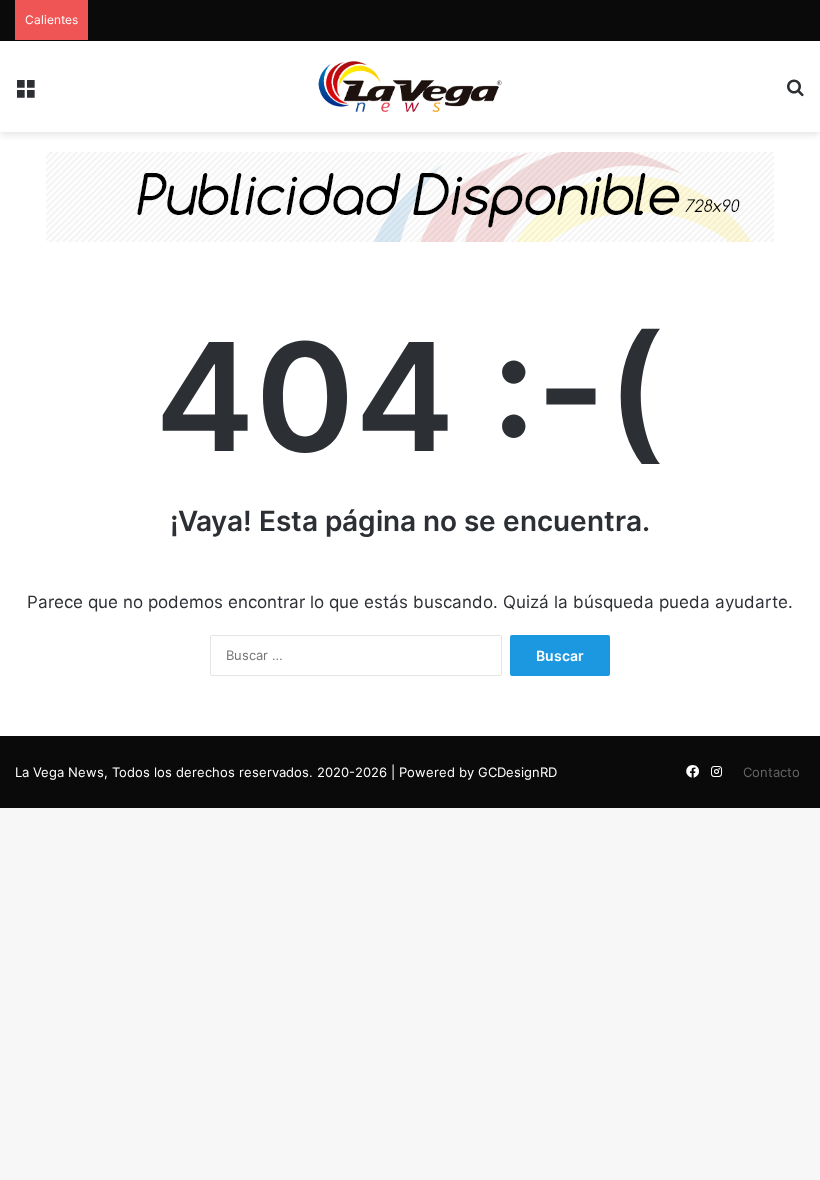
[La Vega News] (410, 86)
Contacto (771, 772)
